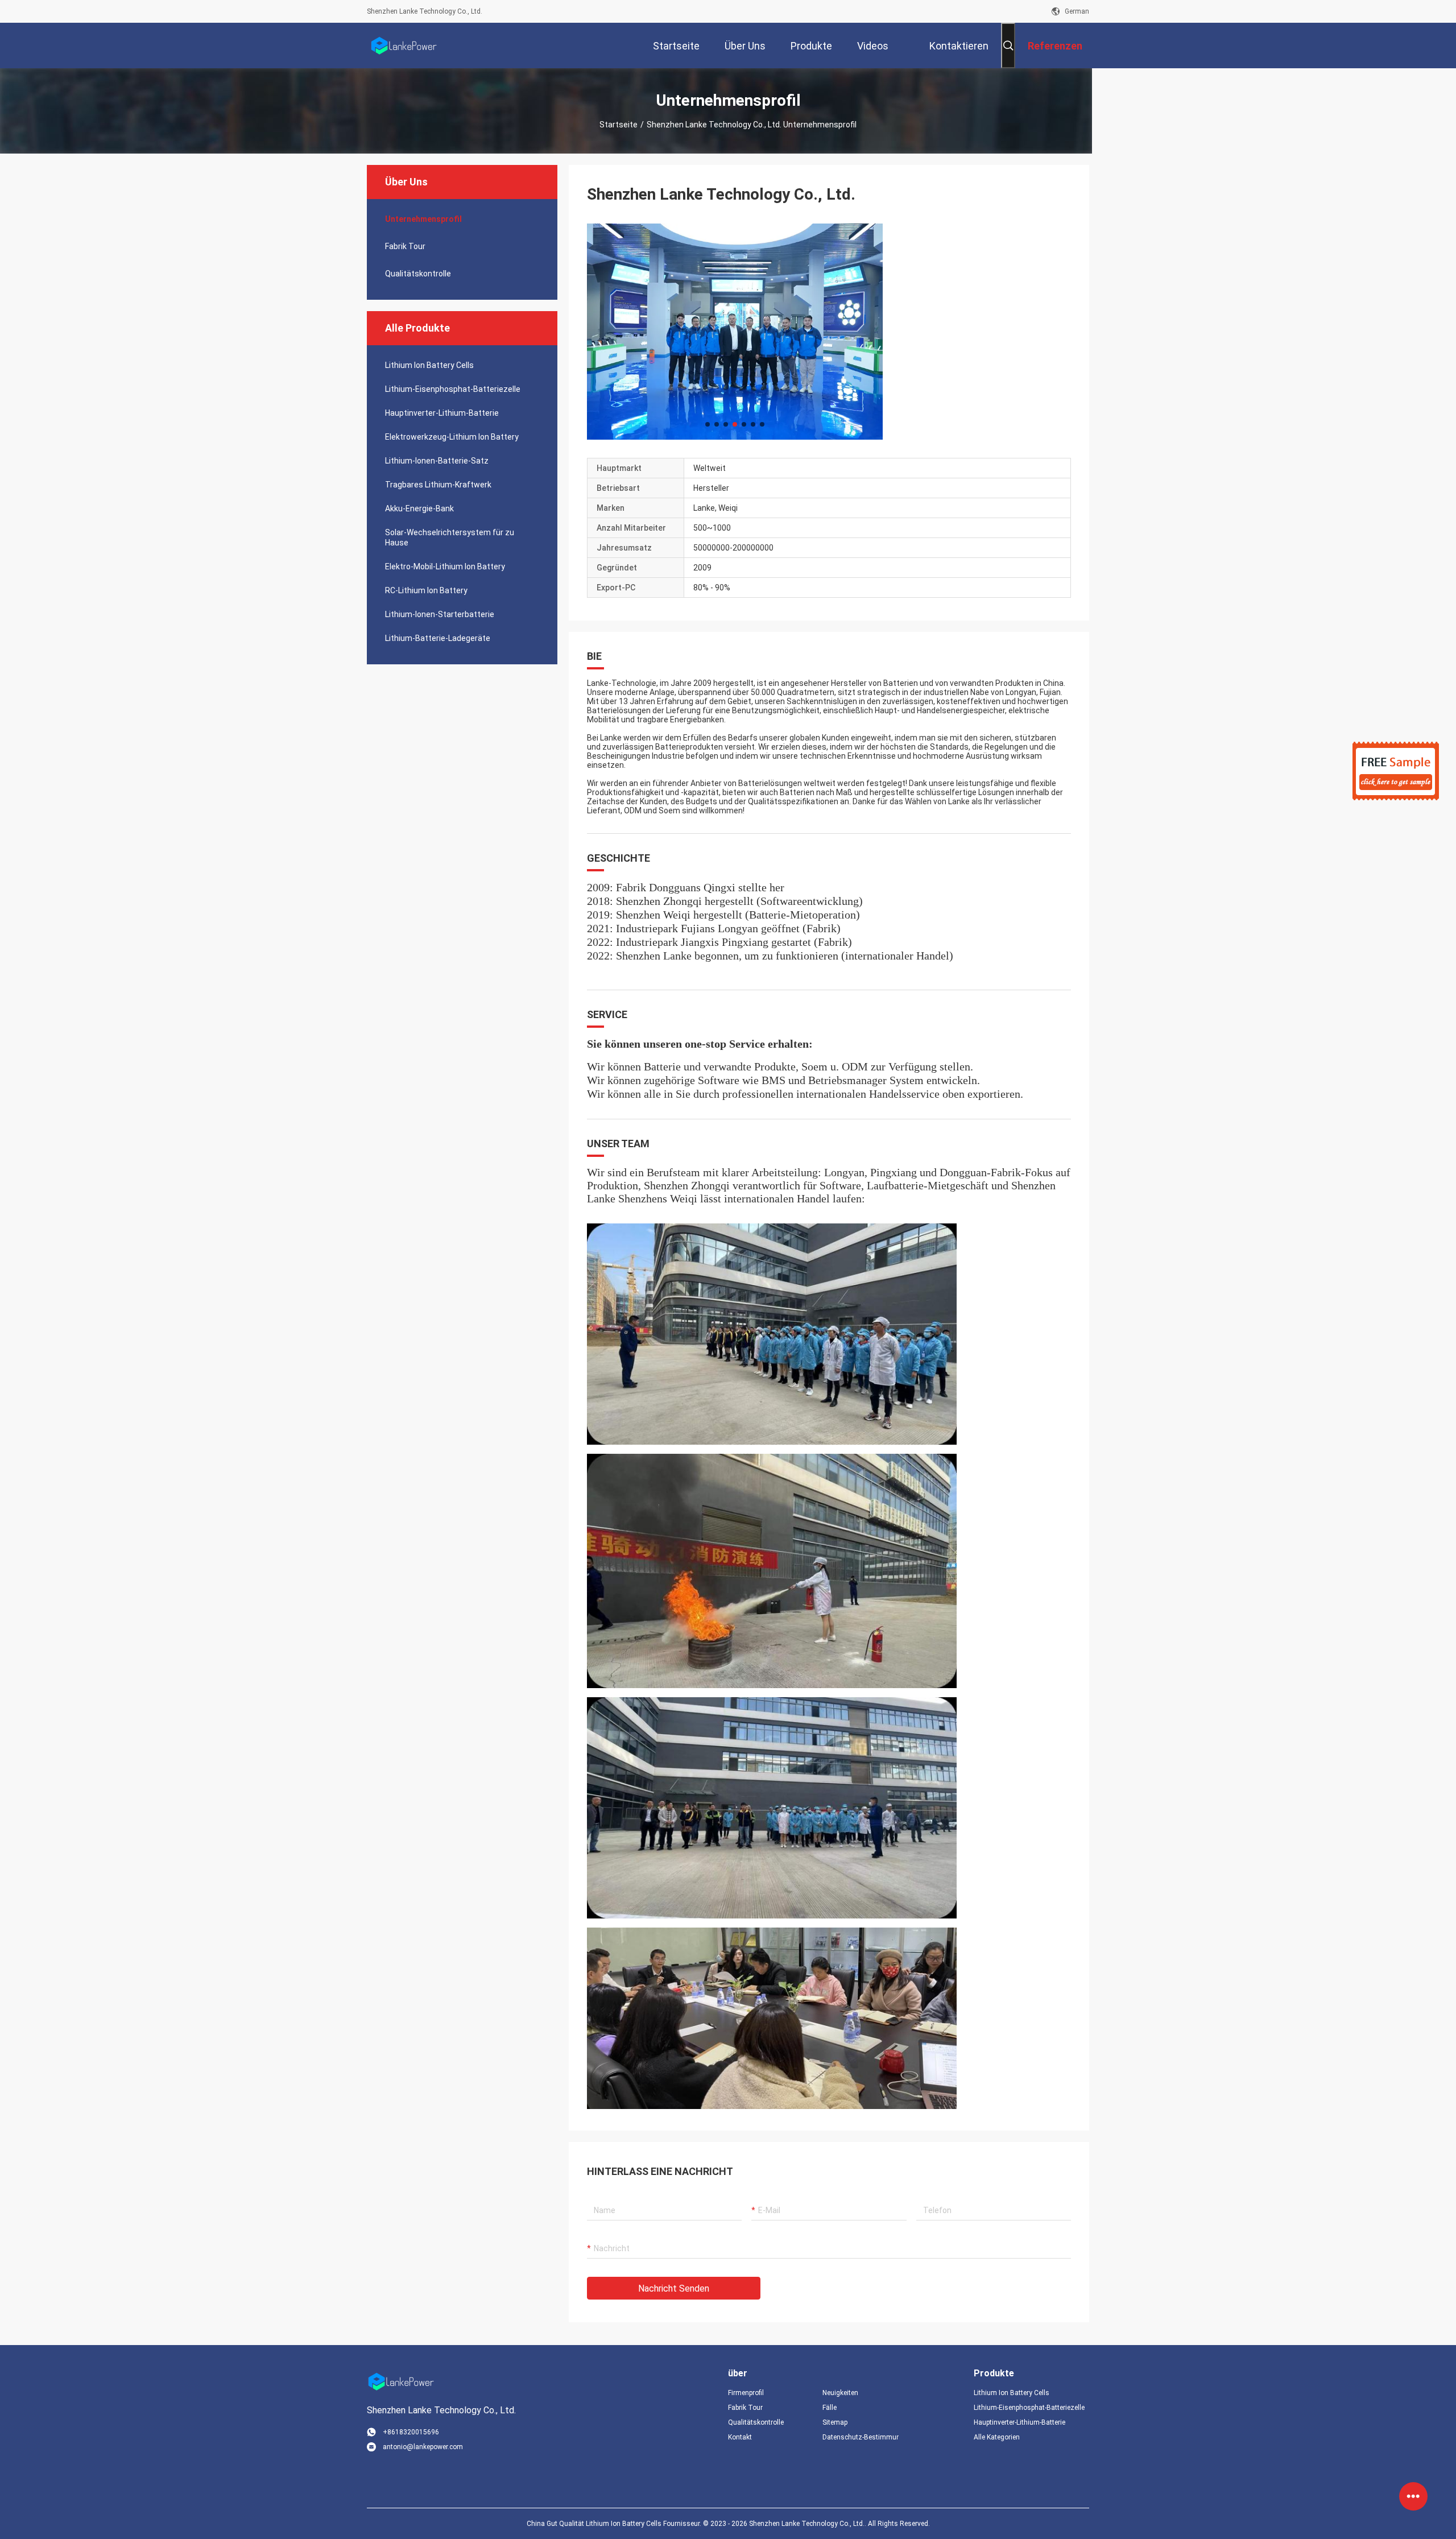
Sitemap (835, 2422)
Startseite (619, 125)
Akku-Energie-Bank (419, 508)
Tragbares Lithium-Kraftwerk (438, 485)
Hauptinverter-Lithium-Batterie (442, 413)
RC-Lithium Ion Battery (426, 590)
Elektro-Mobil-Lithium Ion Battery (445, 566)
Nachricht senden (674, 2288)
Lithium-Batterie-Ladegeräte (438, 638)
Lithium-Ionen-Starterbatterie (440, 614)
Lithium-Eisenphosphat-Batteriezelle (453, 389)
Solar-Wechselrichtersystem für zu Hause (450, 537)
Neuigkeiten (840, 2393)
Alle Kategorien (997, 2437)
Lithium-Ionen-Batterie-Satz (437, 461)
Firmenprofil (746, 2393)
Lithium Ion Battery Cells (429, 365)
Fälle (830, 2408)
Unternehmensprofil (423, 219)
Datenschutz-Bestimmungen (861, 2437)
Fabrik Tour (405, 246)
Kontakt (740, 2437)
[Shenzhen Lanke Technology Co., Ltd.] (404, 46)
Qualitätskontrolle (418, 274)
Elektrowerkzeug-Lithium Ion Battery (452, 437)
